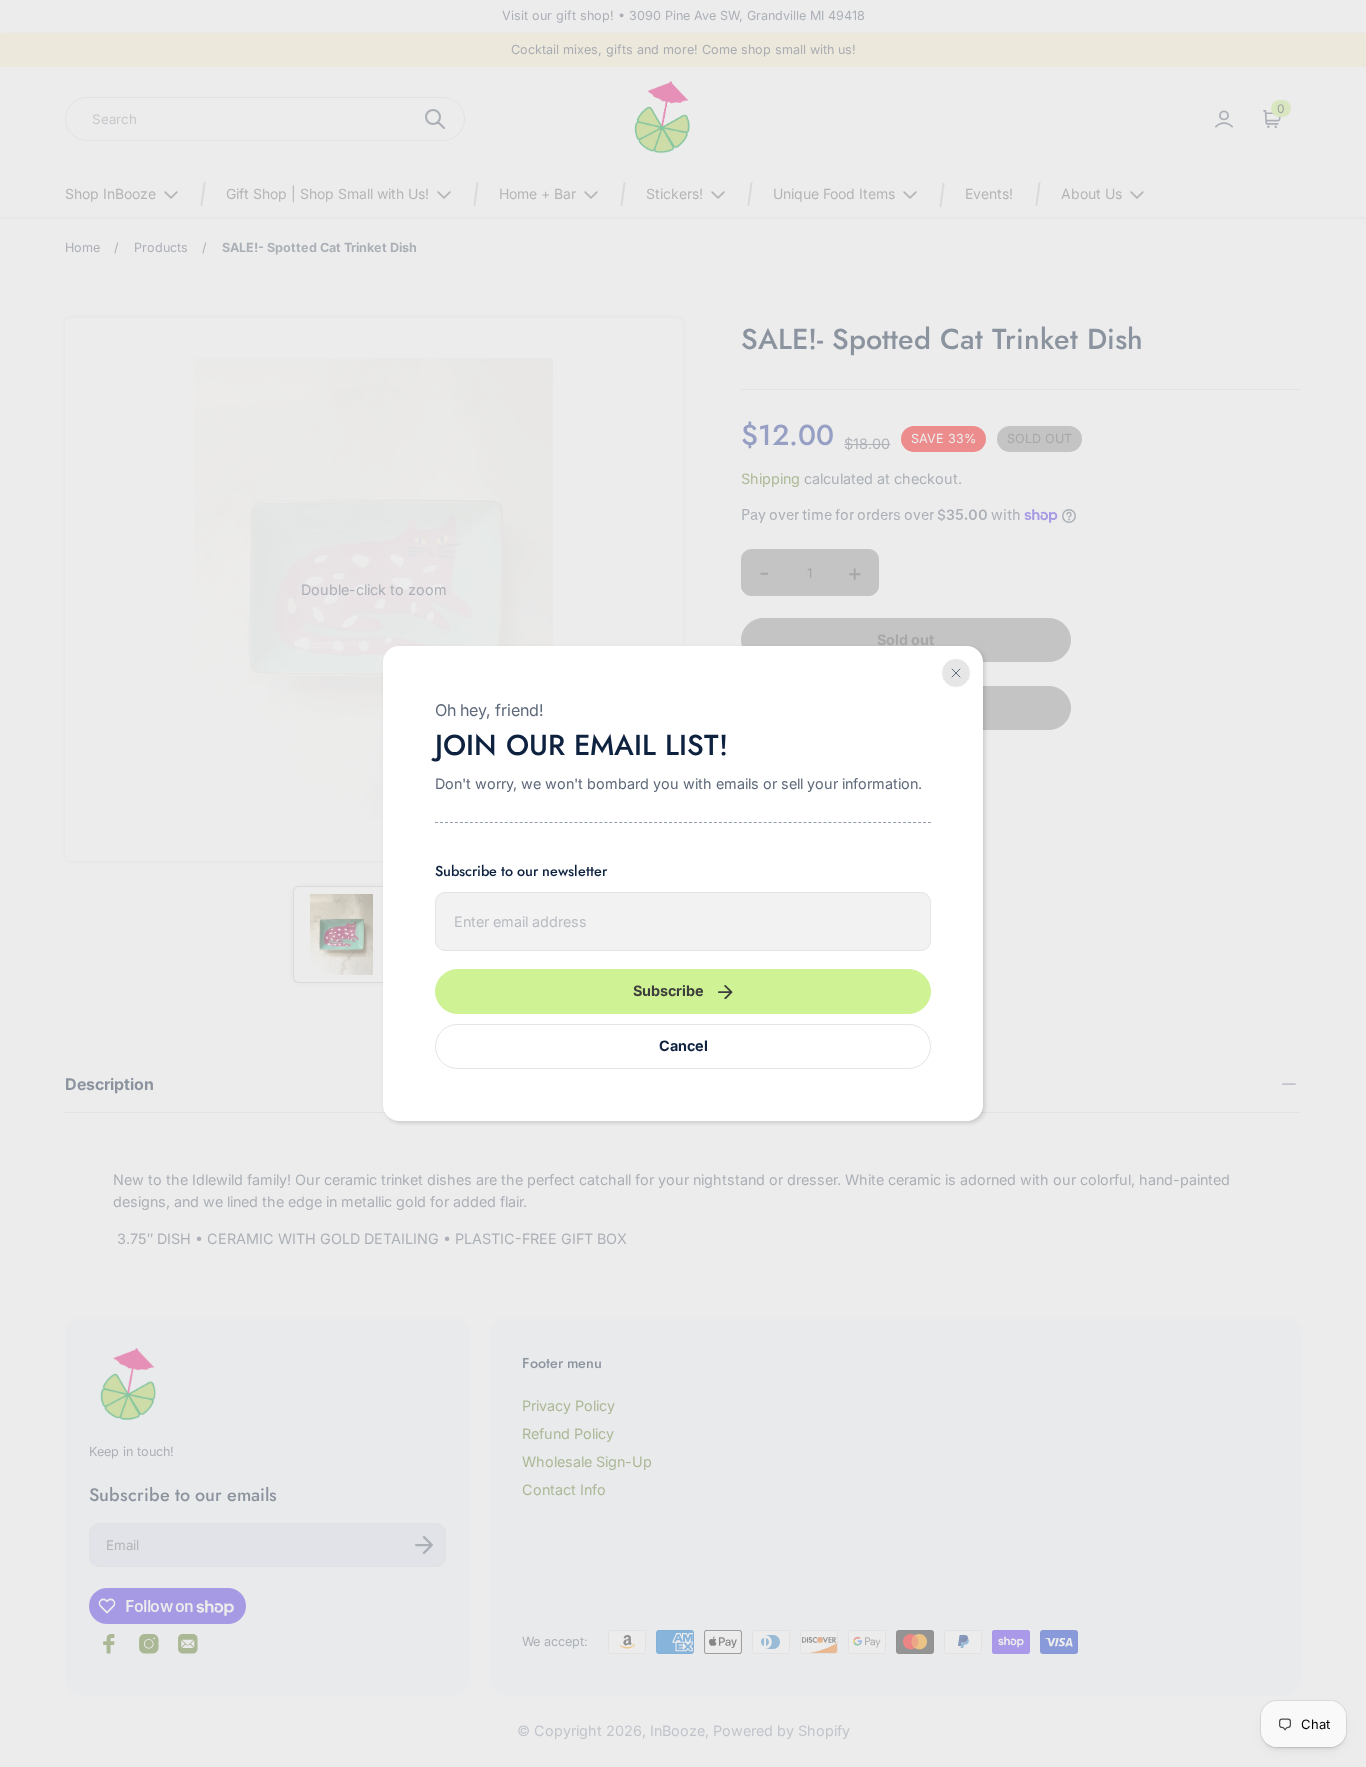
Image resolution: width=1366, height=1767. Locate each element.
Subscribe (668, 990)
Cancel (683, 1045)
